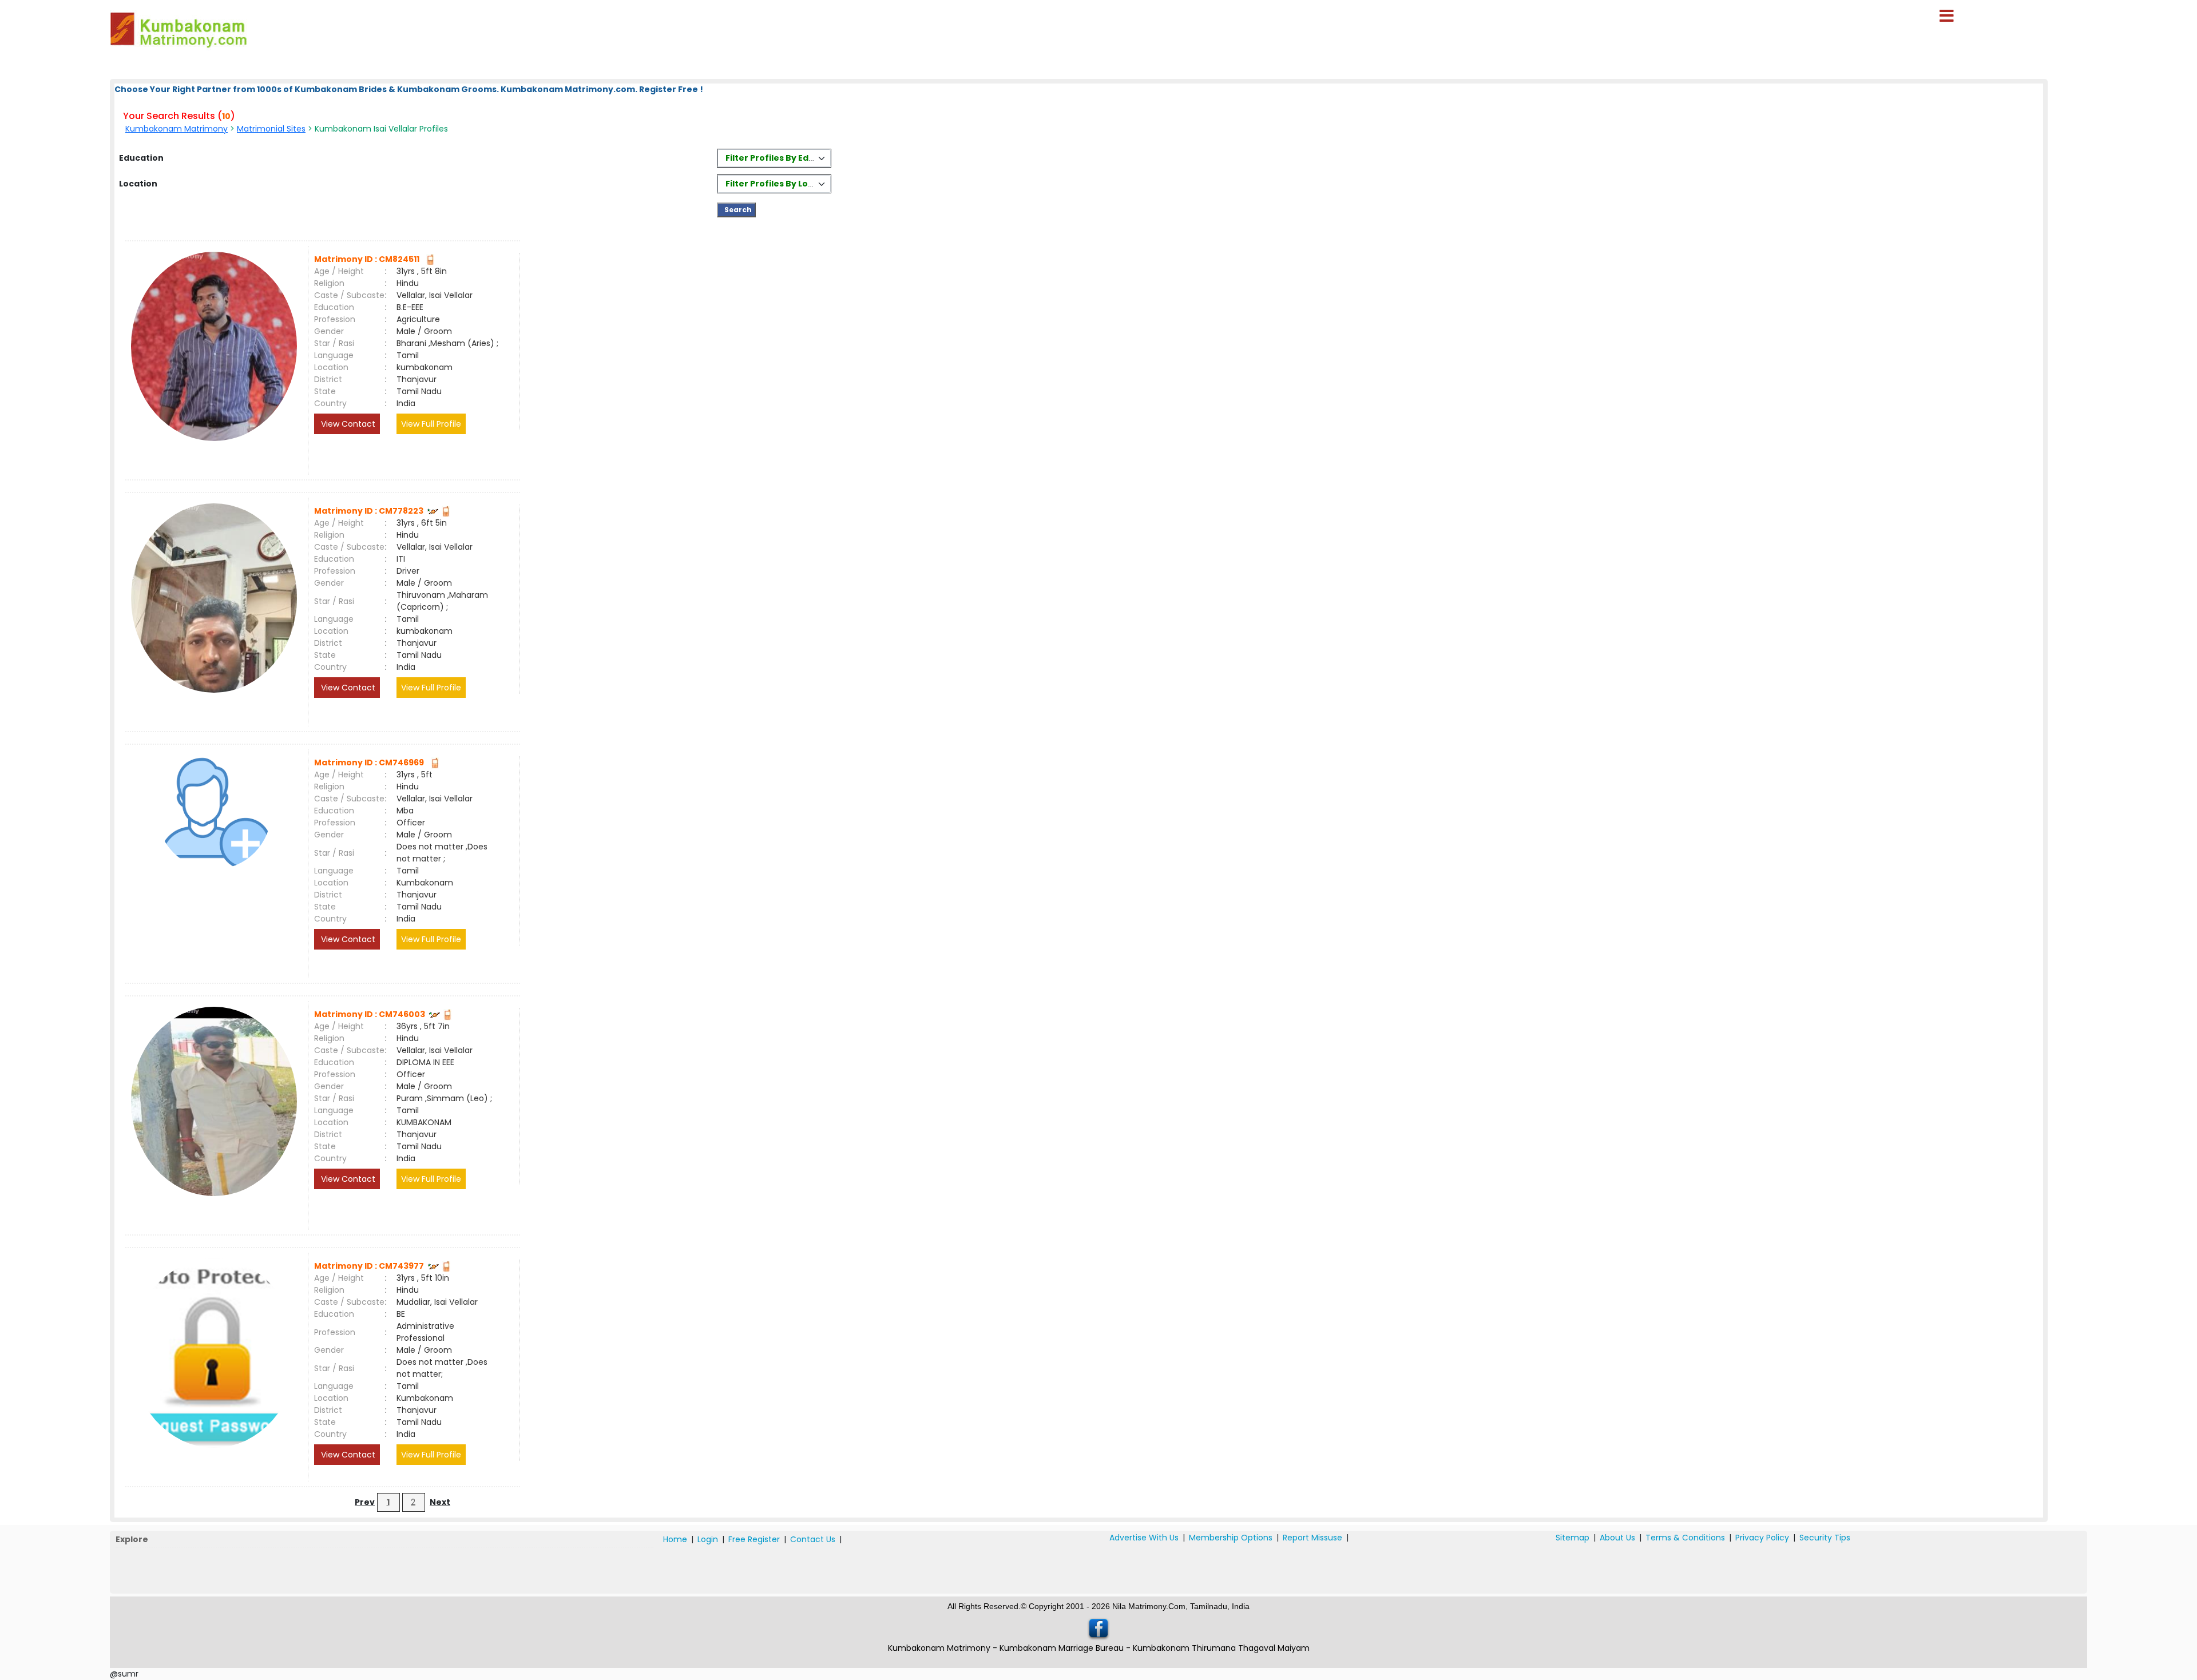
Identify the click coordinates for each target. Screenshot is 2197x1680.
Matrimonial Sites (271, 129)
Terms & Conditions (1685, 1538)
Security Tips (1825, 1538)
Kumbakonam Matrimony (177, 129)
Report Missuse (1312, 1538)
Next (440, 1502)
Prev (365, 1502)
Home (675, 1539)
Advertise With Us (1144, 1538)
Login (708, 1539)
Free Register (754, 1539)
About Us (1617, 1538)
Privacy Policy (1762, 1538)
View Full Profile (431, 424)
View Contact (347, 424)
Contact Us (813, 1539)
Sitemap (1573, 1538)
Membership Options (1231, 1538)
